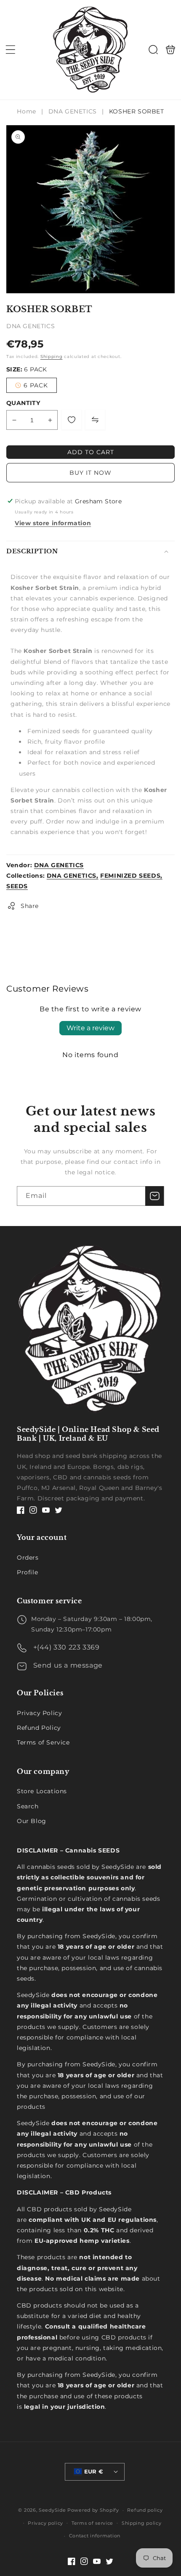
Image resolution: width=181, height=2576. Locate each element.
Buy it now (90, 473)
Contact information (95, 2536)
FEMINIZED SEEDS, (131, 876)
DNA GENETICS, (73, 876)
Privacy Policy (39, 1713)
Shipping (52, 357)
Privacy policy (45, 2523)
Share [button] (30, 906)
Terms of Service (43, 1742)
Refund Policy (39, 1728)
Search (28, 1806)
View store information (53, 523)
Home (27, 111)
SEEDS (17, 886)
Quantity (23, 403)
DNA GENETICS (73, 111)
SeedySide (52, 2510)
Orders (28, 1558)
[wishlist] (72, 420)
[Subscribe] (154, 1196)
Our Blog (32, 1821)
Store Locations (42, 1791)
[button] (11, 50)
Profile (27, 1572)
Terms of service (92, 2523)
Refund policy (145, 2510)
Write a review (90, 1028)
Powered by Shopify (93, 2510)
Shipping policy (142, 2523)
